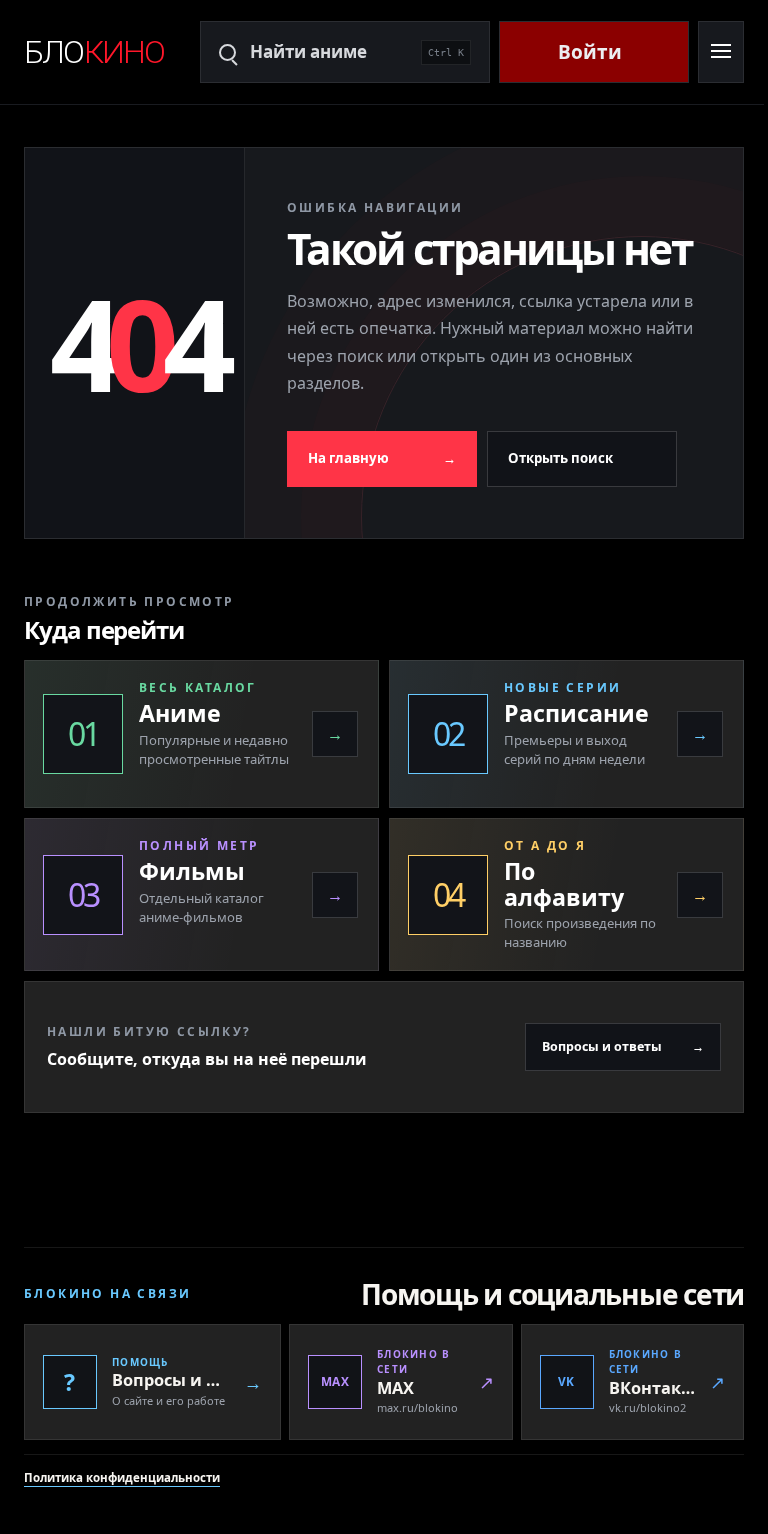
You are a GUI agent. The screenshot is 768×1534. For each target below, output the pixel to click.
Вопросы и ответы (608, 1084)
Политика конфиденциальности (122, 1515)
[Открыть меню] (720, 52)
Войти (590, 52)
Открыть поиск (560, 488)
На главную (382, 488)
